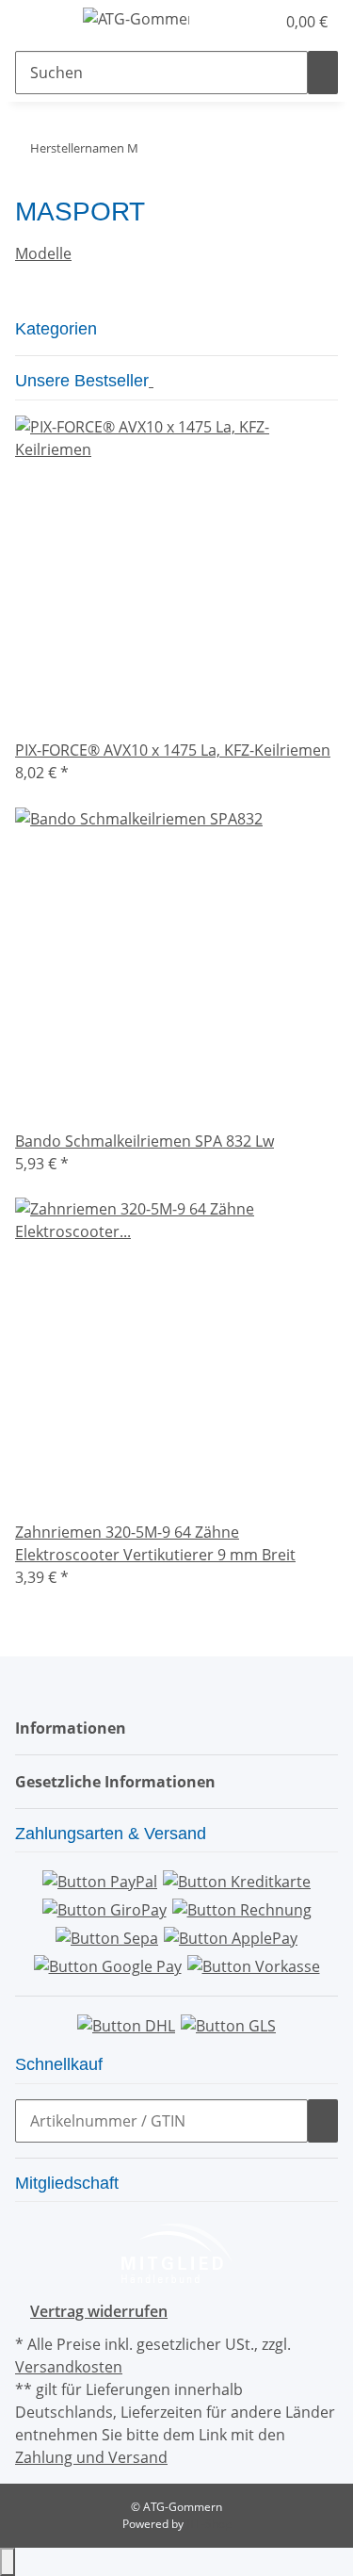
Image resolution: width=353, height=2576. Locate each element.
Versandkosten (69, 2367)
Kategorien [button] (58, 329)
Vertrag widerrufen (99, 2311)
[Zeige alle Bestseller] (151, 381)
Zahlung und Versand (91, 2457)
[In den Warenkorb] (323, 2121)
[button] (240, 22)
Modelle (43, 253)
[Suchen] (323, 73)
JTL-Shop (209, 2524)
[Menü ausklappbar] (39, 22)
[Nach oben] (8, 2562)
